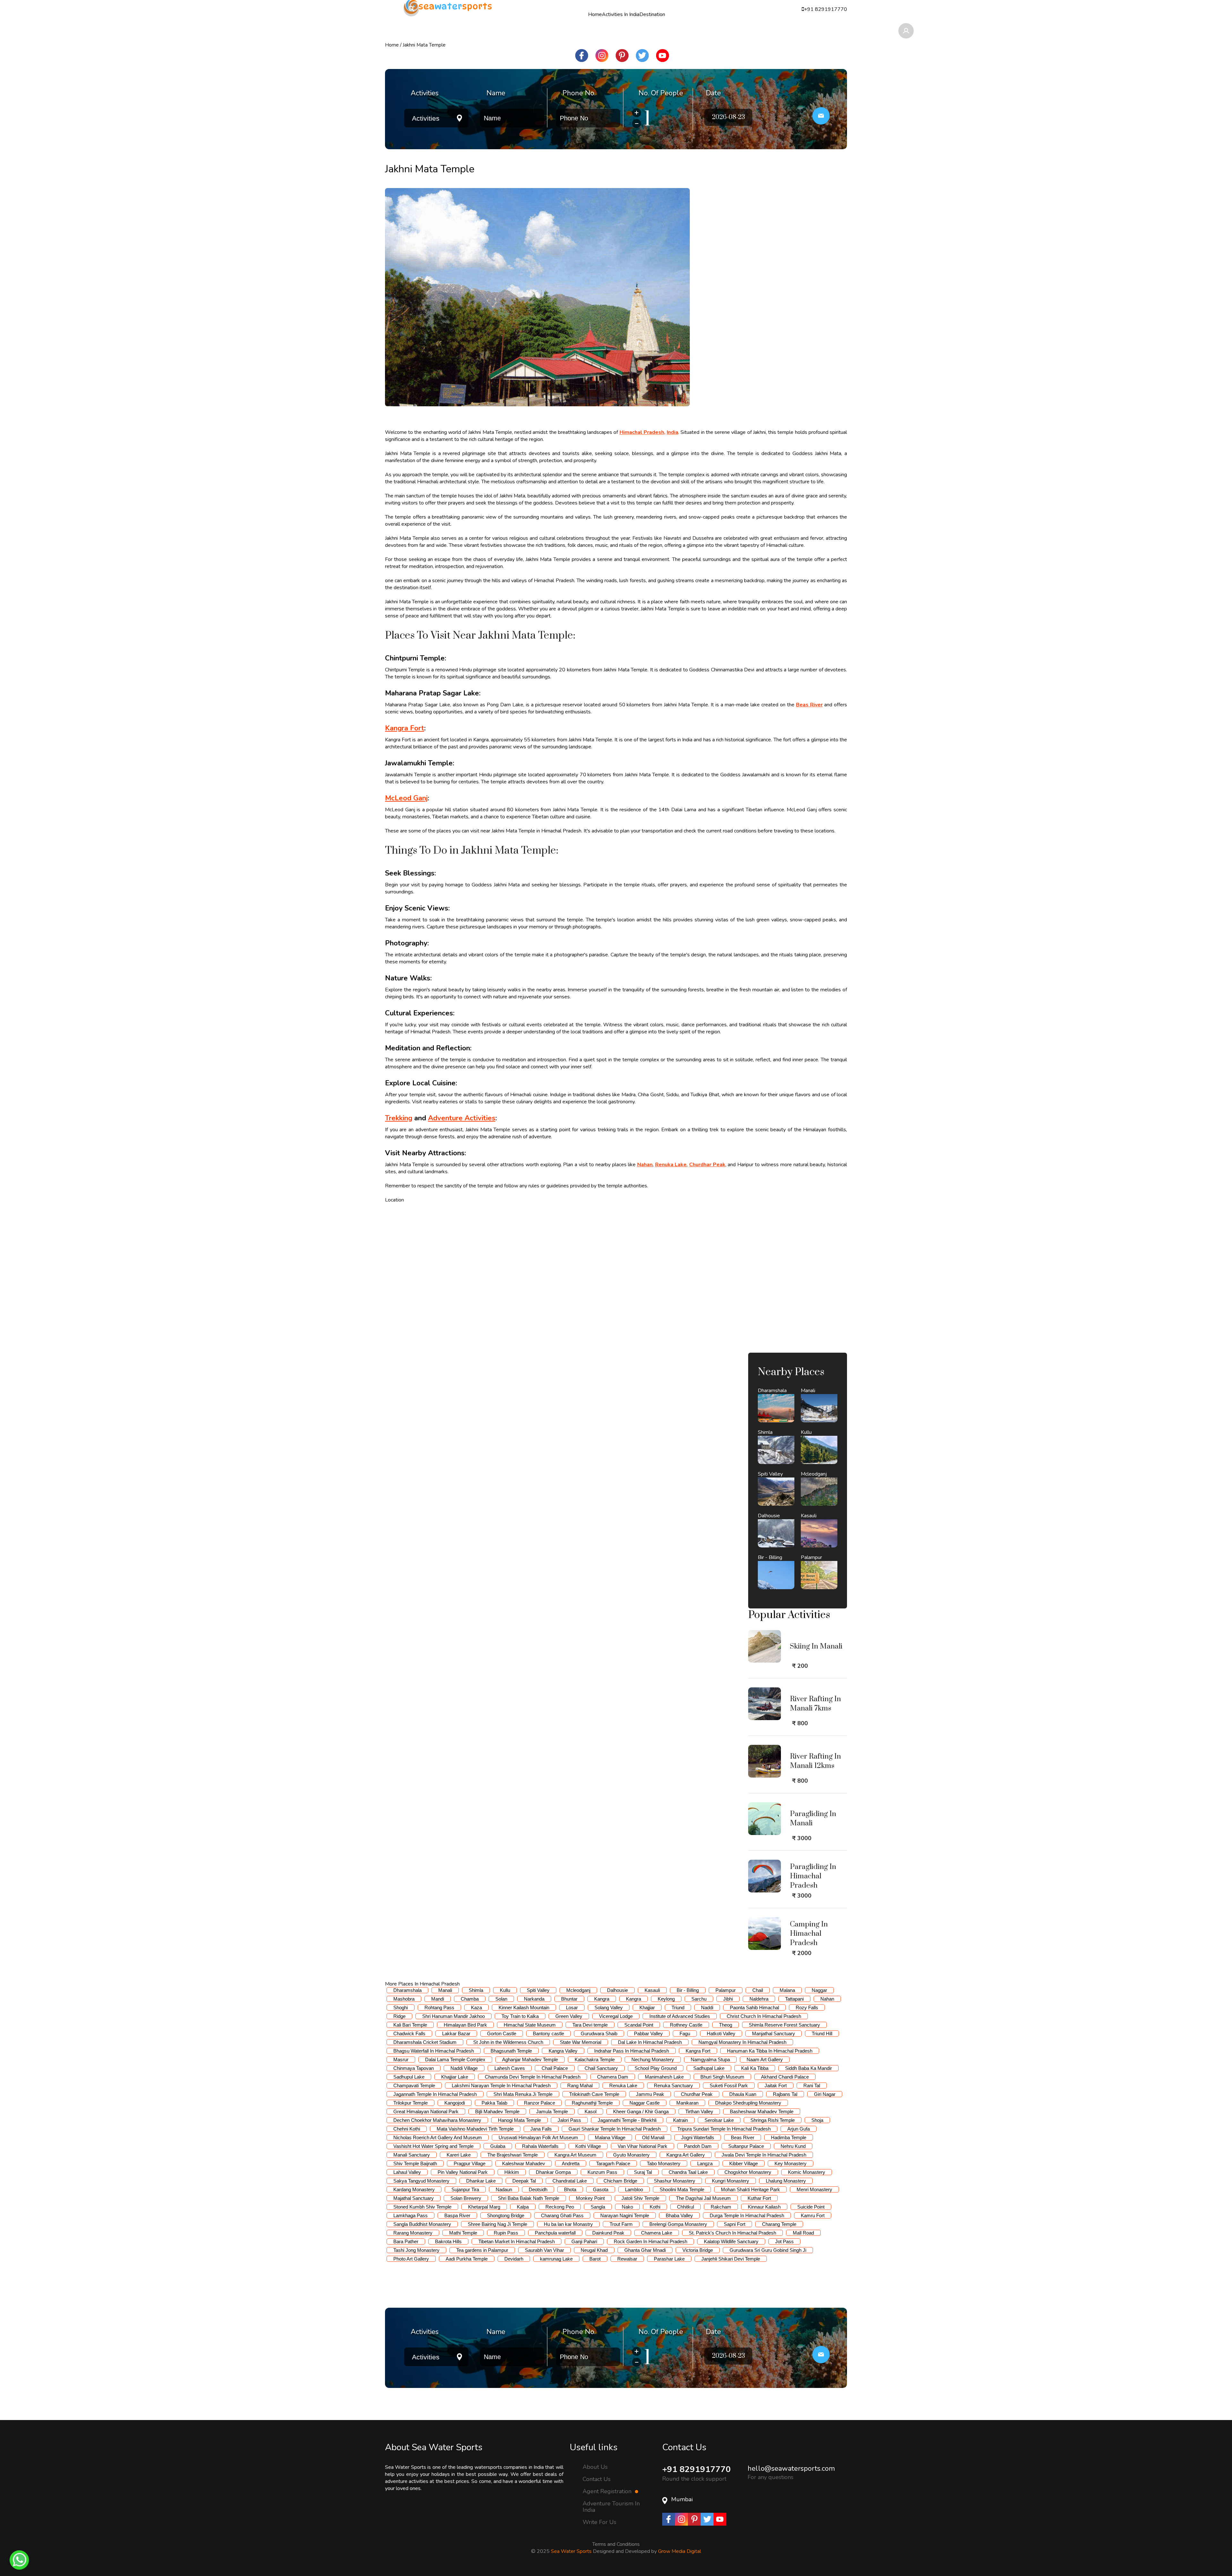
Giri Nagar (825, 2094)
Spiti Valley (538, 1990)
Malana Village (610, 2137)
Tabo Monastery (664, 2163)
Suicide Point (811, 2207)
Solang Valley (609, 2007)
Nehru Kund (793, 2146)
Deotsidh (538, 2189)
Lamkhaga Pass (411, 2215)
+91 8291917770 (697, 2469)
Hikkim (512, 2172)
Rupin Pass (506, 2233)
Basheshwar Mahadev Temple (762, 2111)
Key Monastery (791, 2163)
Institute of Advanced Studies (680, 2016)
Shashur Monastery (675, 2181)
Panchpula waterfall (555, 2233)
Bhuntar (569, 1999)
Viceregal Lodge (616, 2016)
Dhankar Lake (481, 2181)
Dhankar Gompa (553, 2172)
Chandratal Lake (570, 2181)
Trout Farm (621, 2224)
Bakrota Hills (448, 2241)
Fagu (685, 2033)
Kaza (476, 2007)
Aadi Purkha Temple (467, 2259)
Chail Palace (555, 2068)
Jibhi (728, 1999)
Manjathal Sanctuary (774, 2033)
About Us (595, 2467)
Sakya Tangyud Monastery (421, 2181)
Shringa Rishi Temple (773, 2120)
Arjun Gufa (799, 2129)
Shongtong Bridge (506, 2215)
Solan (501, 1999)
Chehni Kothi (407, 2129)
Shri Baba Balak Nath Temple (529, 2198)
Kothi (655, 2207)
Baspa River (457, 2215)
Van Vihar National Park (642, 2146)
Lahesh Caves (510, 2068)
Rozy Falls (807, 2007)
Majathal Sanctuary (414, 2198)
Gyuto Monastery (631, 2155)
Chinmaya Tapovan (414, 2068)
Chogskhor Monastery (748, 2172)
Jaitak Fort (776, 2085)
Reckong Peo (560, 2207)
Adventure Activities (462, 1118)
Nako (627, 2207)
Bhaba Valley (679, 2215)
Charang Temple (779, 2224)
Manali (445, 1990)
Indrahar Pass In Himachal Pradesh (632, 2051)
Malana (787, 1990)
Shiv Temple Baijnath (415, 2163)
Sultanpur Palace (746, 2146)
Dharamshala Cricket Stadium (425, 2042)
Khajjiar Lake (455, 2077)
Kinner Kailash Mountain (524, 2007)
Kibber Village (744, 2163)
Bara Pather (406, 2241)
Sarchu (699, 1999)
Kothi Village (588, 2146)
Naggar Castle (645, 2103)
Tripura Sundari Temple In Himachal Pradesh (724, 2129)
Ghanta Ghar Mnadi (645, 2250)
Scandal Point (639, 2025)
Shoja (817, 2120)
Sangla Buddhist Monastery (422, 2224)
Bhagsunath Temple (511, 2051)
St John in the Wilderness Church (508, 2042)
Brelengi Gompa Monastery (678, 2224)
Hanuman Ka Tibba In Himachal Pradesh (770, 2051)
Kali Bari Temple (410, 2025)
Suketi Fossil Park (729, 2085)
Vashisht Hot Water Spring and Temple (433, 2146)
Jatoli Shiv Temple (640, 2198)
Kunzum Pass (602, 2172)
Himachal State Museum (530, 2025)
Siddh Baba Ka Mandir (809, 2068)
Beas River (809, 705)
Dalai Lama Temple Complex (455, 2059)
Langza (705, 2163)
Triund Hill (822, 2033)
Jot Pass (784, 2241)
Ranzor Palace (539, 2103)
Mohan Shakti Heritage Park (750, 2189)
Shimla (476, 1990)
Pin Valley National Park (463, 2172)
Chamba (470, 1999)
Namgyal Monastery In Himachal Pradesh (742, 2042)
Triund (678, 2007)
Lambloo (634, 2189)
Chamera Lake (657, 2233)
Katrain (680, 2120)
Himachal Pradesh (642, 432)
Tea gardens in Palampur (482, 2250)
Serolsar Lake (719, 2120)
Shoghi (401, 2007)
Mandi (438, 1999)
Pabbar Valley (648, 2033)
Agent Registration (608, 2491)
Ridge (399, 2016)
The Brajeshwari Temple (513, 2155)
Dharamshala (407, 1990)
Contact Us (597, 2479)
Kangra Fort (405, 728)
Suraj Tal (643, 2172)
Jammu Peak (650, 2094)
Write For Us (599, 2522)
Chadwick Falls (409, 2033)
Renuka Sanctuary (673, 2085)
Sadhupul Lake (409, 2077)
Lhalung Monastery (786, 2181)
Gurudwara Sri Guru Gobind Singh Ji (768, 2250)
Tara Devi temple (590, 2025)
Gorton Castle (502, 2033)
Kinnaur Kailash (764, 2207)
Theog (726, 2025)
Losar (572, 2007)
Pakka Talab (494, 2103)
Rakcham (721, 2207)
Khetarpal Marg (484, 2207)
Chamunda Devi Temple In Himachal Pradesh (533, 2077)
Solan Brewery (466, 2198)
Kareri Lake (459, 2155)
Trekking (399, 1118)
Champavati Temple (414, 2085)
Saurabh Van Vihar (544, 2250)
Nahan (645, 1165)
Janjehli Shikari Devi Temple (731, 2259)
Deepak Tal (524, 2181)
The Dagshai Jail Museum (703, 2198)
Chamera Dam (613, 2077)
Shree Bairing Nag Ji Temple (497, 2224)
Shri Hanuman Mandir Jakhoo (453, 2016)
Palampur (726, 1990)
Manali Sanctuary (412, 2155)
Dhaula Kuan (743, 2094)
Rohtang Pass (439, 2007)
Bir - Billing (688, 1990)
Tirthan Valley (699, 2111)
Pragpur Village (470, 2163)
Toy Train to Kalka (520, 2016)
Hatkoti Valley (721, 2033)
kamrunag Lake (556, 2259)
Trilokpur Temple (411, 2103)
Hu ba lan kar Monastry (568, 2224)
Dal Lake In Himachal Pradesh (650, 2042)
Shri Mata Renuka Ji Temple (523, 2094)
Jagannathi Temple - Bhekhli (627, 2120)
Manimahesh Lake (664, 2077)
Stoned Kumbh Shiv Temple (422, 2207)
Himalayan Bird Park (465, 2025)
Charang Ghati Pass (562, 2215)
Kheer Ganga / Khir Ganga (641, 2111)
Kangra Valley (563, 2051)
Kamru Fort (813, 2215)
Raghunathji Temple (592, 2103)
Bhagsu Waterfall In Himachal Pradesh (434, 2051)
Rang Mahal (580, 2085)
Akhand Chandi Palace (785, 2077)
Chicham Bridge (620, 2181)
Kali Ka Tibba (755, 2068)
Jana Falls (541, 2129)
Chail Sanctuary (601, 2068)
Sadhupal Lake (709, 2068)
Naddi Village (464, 2068)
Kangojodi (455, 2103)
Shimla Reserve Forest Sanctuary (784, 2025)
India (672, 432)
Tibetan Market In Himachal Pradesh (517, 2241)
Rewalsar (627, 2259)
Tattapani (794, 1999)
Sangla (598, 2207)
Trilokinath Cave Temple (594, 2094)
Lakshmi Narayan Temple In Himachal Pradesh (501, 2085)
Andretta (571, 2163)
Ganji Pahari (584, 2241)
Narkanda (534, 1999)
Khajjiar (647, 2007)
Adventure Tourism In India (611, 2507)
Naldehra (759, 1999)
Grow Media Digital (680, 2551)
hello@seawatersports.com (791, 2468)
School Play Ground (656, 2068)
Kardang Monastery (414, 2189)
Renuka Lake (671, 1165)
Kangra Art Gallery (686, 2155)
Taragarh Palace (613, 2163)
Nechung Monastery (653, 2059)
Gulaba (498, 2146)
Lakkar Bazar (456, 2033)
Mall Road (803, 2233)
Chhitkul (685, 2207)
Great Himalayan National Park (426, 2111)
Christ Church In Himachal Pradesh (764, 2016)
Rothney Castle (686, 2025)
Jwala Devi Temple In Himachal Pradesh (764, 2155)
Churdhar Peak (707, 1165)
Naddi (707, 2007)
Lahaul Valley (407, 2172)
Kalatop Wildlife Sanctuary (731, 2241)
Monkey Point (590, 2198)
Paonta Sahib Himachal (754, 2007)
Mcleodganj (578, 1990)
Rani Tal (812, 2085)
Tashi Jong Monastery (416, 2250)
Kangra (602, 1999)
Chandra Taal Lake (688, 2172)
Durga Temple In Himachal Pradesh (747, 2215)
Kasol (590, 2111)
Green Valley (569, 2016)
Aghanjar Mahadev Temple (530, 2059)
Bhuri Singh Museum (722, 2077)
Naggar (819, 1990)
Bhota (570, 2189)
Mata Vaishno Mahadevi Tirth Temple (475, 2129)
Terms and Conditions (616, 2544)
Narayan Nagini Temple (625, 2215)
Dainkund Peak (608, 2233)
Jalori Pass (569, 2120)
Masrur (401, 2059)
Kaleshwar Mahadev (524, 2163)
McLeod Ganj (406, 798)
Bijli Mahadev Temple (497, 2111)
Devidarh (514, 2259)
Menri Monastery (814, 2189)
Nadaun (504, 2189)
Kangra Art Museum (575, 2155)
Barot (595, 2259)
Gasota (601, 2189)
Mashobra (404, 1999)
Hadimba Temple (789, 2137)
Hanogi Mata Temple (519, 2120)
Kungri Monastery (731, 2181)
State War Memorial (581, 2042)
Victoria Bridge (698, 2250)
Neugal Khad (594, 2250)
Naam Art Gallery (765, 2059)
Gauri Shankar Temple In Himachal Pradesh (615, 2129)
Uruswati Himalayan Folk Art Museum (538, 2137)
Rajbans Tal (785, 2094)
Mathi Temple (463, 2233)
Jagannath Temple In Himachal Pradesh (435, 2094)
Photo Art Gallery (411, 2259)
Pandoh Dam (698, 2146)
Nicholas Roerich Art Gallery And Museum (438, 2137)
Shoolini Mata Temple (682, 2189)
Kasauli (652, 1990)
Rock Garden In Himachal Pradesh (650, 2241)
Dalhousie (617, 1990)
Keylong (666, 1999)
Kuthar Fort (759, 2198)
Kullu (505, 1990)
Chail (758, 1990)
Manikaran (687, 2103)
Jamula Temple (552, 2111)
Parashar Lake (669, 2259)
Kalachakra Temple (595, 2059)
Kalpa (523, 2207)
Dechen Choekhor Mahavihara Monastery (437, 2120)
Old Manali (653, 2137)
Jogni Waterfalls (698, 2137)
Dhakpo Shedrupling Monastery (748, 2103)
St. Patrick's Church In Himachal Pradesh (732, 2233)
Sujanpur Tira (465, 2189)
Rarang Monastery (413, 2233)
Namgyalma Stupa (710, 2059)
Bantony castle (548, 2033)
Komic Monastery (807, 2172)
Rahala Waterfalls (540, 2146)
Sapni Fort (735, 2224)
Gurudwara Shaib (599, 2033)
